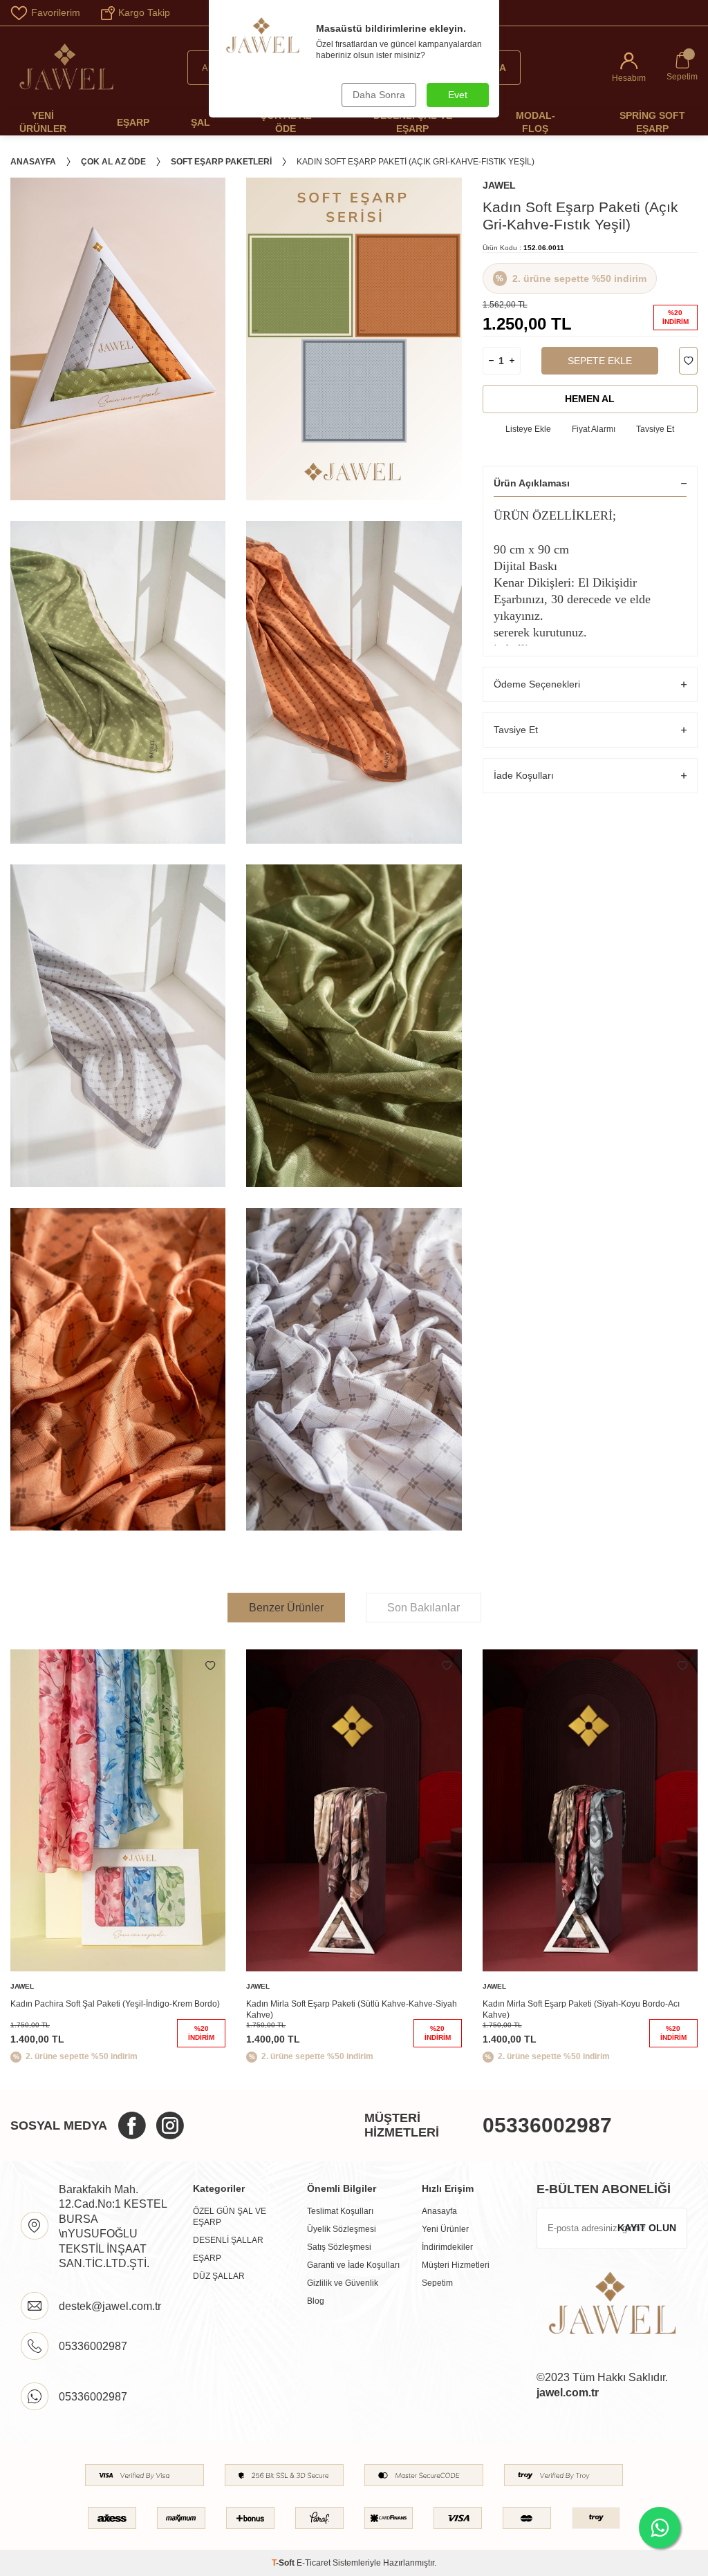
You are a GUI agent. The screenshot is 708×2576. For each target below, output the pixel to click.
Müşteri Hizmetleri (456, 2265)
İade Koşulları (524, 775)
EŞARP (207, 2258)
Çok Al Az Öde (286, 122)
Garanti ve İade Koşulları (353, 2265)
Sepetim (437, 2283)
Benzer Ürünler (286, 1608)
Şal (201, 122)
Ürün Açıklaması (532, 483)
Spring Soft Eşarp (652, 122)
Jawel (499, 185)
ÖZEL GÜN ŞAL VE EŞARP (230, 2217)
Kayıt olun (647, 2228)
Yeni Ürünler (43, 122)
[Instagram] (170, 2125)
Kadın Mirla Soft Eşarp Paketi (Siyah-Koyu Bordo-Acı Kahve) (581, 2009)
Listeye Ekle (528, 429)
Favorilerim (56, 12)
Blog (316, 2301)
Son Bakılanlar (423, 1608)
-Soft (284, 2563)
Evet (458, 95)
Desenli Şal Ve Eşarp (413, 122)
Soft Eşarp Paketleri (221, 162)
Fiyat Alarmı (594, 429)
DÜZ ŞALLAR (219, 2276)
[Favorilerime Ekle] (210, 1666)
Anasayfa (33, 162)
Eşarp (133, 122)
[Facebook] (132, 2125)
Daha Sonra (379, 95)
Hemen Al (590, 399)
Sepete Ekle (600, 361)
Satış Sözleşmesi (339, 2247)
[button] (680, 1859)
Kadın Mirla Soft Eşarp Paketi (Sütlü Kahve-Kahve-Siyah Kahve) (352, 2009)
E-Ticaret (314, 2563)
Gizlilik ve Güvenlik (343, 2283)
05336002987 (547, 2125)
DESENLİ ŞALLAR (228, 2240)
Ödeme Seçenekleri (537, 684)
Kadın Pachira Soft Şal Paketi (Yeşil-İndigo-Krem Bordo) (115, 2004)
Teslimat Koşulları (340, 2211)
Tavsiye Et (655, 429)
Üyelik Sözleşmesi (342, 2229)
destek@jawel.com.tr (110, 2306)
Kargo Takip (144, 12)
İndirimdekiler (447, 2247)
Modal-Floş (535, 122)
